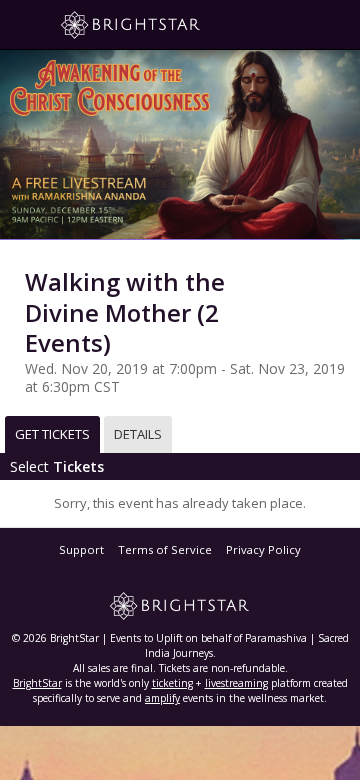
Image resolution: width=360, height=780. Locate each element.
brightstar (160, 25)
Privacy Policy (263, 549)
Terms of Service (165, 549)
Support (81, 549)
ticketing (172, 683)
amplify (162, 698)
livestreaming (236, 683)
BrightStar (37, 683)
